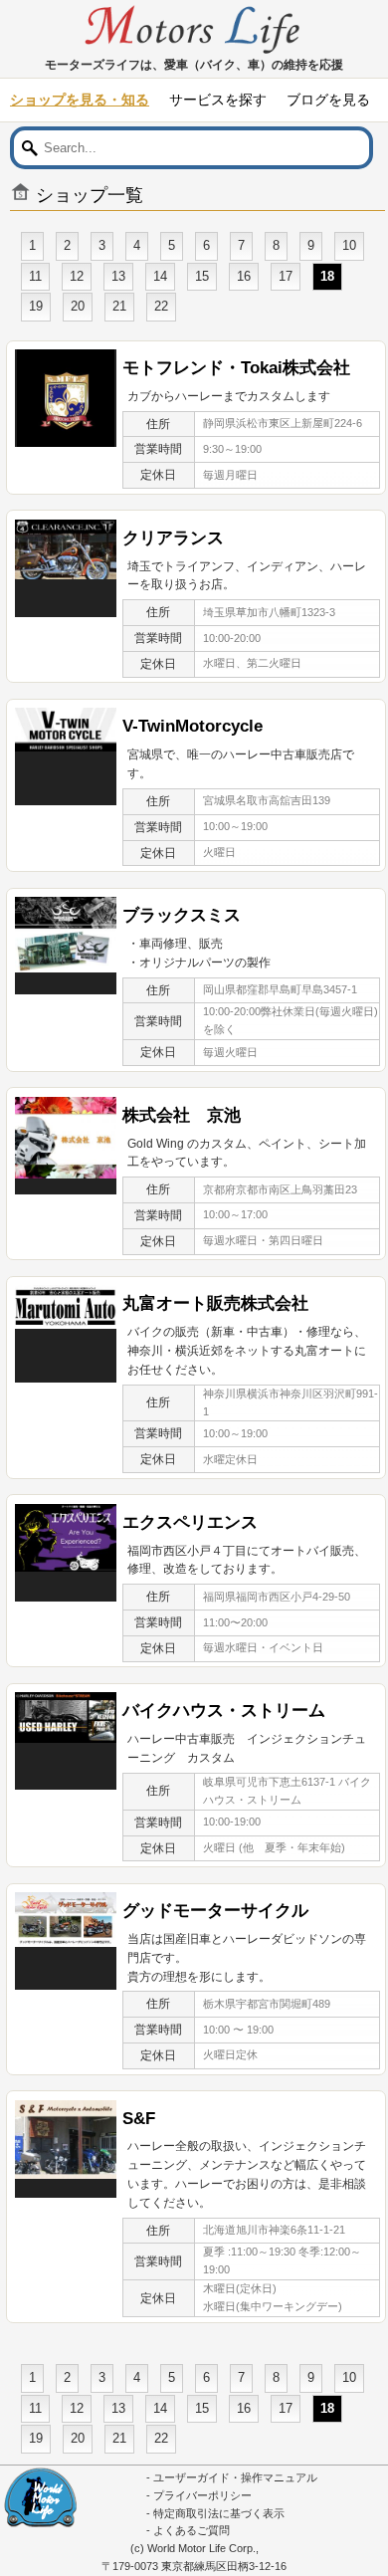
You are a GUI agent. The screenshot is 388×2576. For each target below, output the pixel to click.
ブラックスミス (182, 915)
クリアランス (173, 537)
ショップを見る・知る (80, 100)
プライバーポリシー (202, 2495)
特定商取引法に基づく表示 (219, 2513)
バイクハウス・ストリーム (224, 1710)
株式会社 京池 (182, 1115)
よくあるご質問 (192, 2530)
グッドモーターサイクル (215, 1910)
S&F (139, 2118)
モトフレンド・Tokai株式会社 (236, 367)
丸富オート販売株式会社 (215, 1303)
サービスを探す (218, 100)
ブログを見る (328, 100)
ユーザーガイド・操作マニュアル (235, 2477)
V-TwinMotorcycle (193, 726)
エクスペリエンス (190, 1522)
